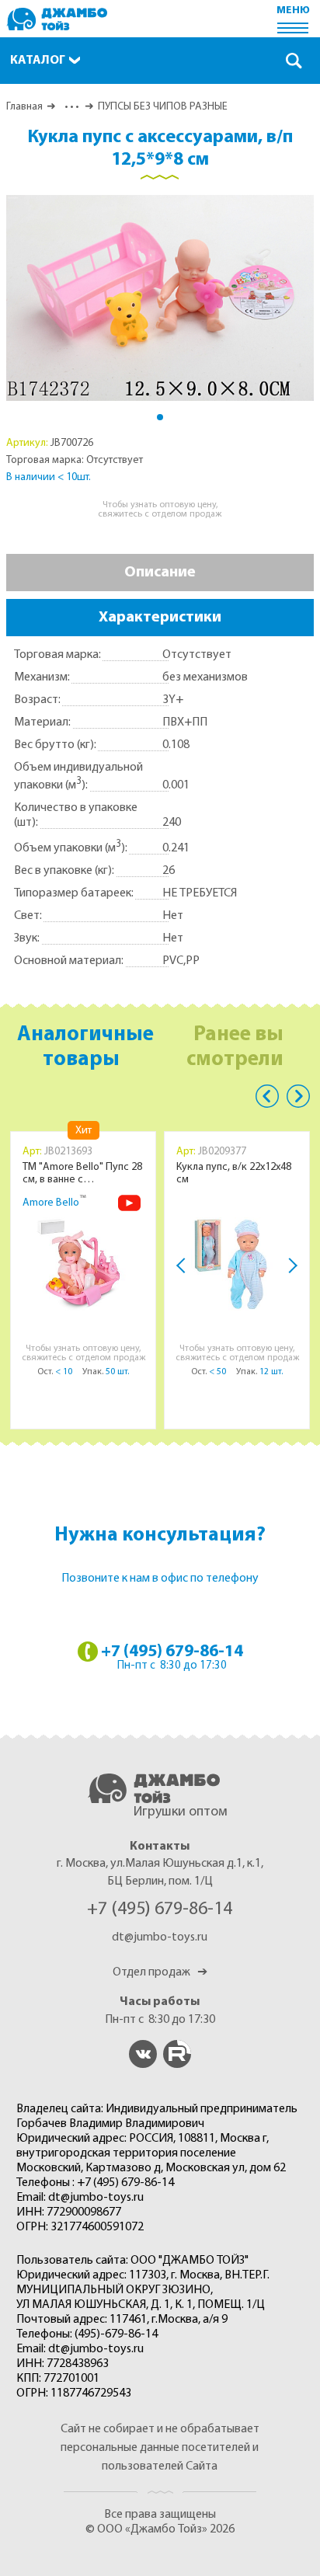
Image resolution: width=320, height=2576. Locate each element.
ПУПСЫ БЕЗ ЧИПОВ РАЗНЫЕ (163, 107)
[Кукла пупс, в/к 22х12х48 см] (237, 1264)
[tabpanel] (160, 298)
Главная (24, 107)
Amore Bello (51, 1203)
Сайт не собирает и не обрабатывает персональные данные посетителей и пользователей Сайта (160, 2448)
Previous (267, 1096)
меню (293, 10)
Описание (160, 573)
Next (290, 1265)
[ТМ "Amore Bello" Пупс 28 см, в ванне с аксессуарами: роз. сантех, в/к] (83, 1264)
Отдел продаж (160, 1972)
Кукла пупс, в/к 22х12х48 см (234, 1173)
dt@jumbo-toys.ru (160, 1937)
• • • (70, 107)
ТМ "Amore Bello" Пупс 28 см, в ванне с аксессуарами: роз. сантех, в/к (82, 1174)
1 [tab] (160, 417)
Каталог (38, 61)
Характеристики (160, 618)
